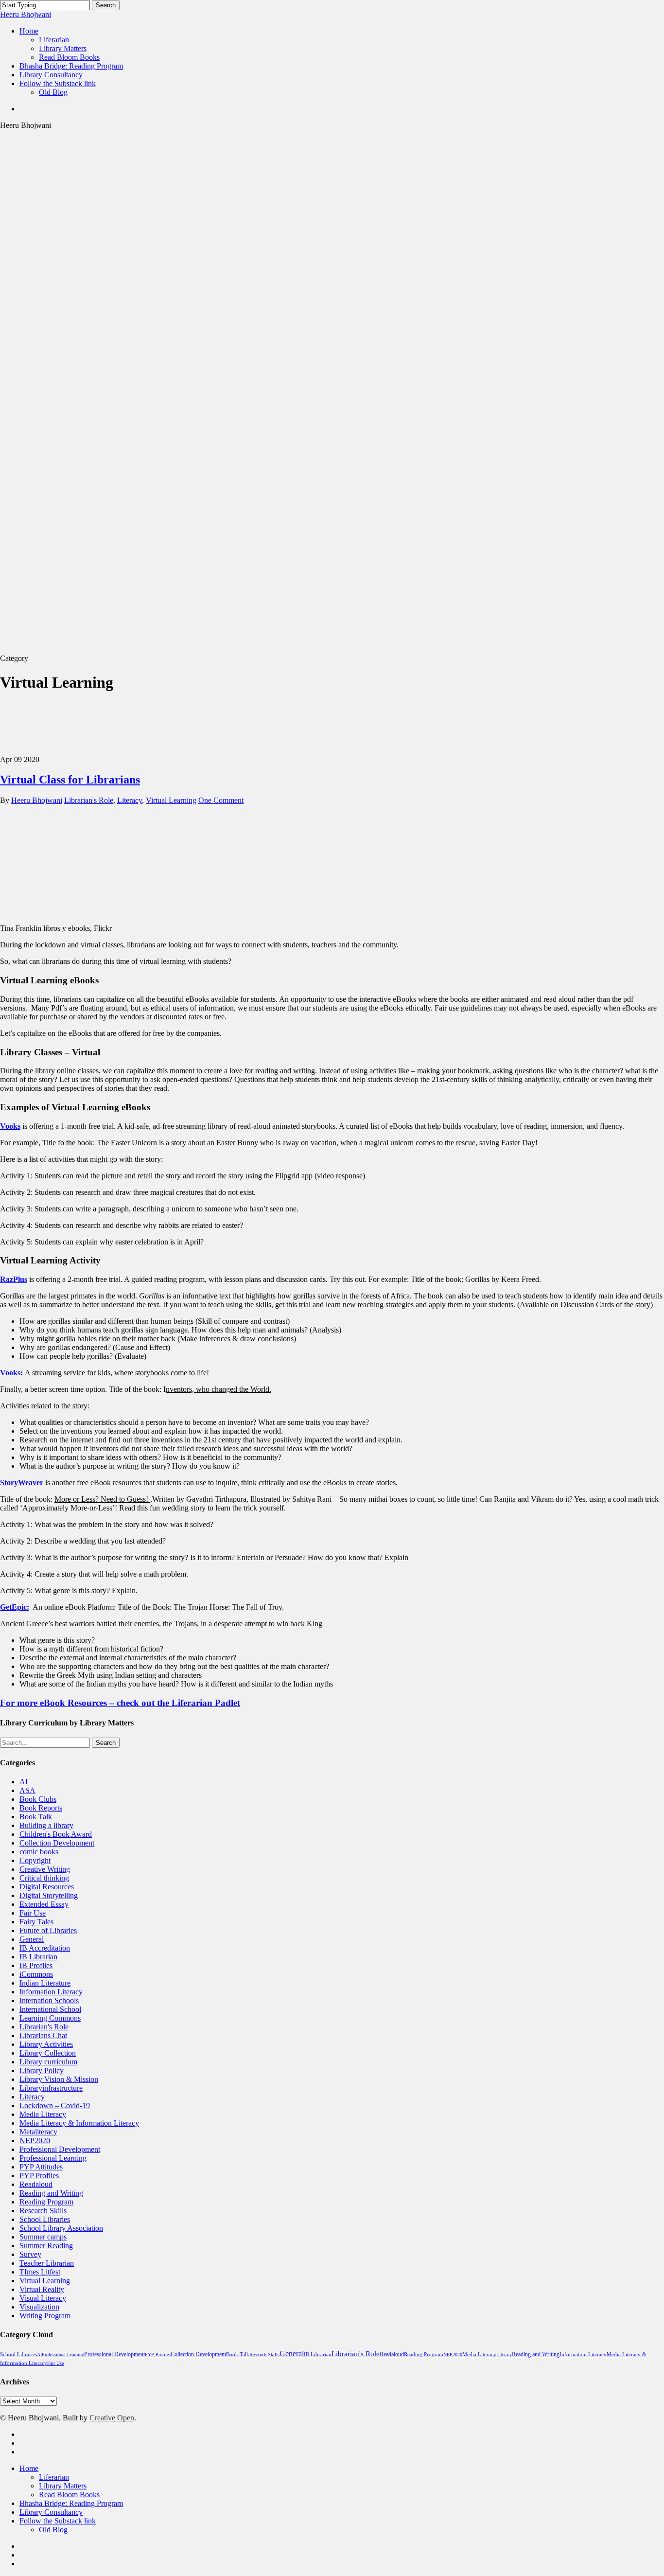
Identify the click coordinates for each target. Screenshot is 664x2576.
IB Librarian (38, 1957)
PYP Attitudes (41, 2167)
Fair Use (33, 1913)
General (32, 1939)
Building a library (46, 1825)
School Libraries (45, 2219)
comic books (39, 1852)
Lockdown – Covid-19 (55, 2105)
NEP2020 (35, 2141)
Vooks (10, 1126)
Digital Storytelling (49, 1895)
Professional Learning (53, 2158)
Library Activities (46, 2044)
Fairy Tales (36, 1922)
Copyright (35, 1860)
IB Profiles (36, 1965)
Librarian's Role (89, 800)
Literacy (130, 800)
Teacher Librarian (47, 2263)
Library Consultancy (51, 2512)
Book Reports (41, 1808)
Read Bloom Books (69, 2495)
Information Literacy (51, 1992)
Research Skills (43, 2211)
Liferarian (54, 2477)
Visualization (39, 2307)
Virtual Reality (42, 2289)
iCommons (36, 1974)
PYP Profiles (39, 2176)
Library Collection (48, 2053)
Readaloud (36, 2184)
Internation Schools (49, 2000)
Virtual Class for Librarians (70, 780)
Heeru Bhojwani (26, 14)
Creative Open (112, 2418)
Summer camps (43, 2237)
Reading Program (46, 2202)
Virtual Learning (171, 800)
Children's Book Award (56, 1834)
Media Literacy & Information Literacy (79, 2123)
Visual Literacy (43, 2298)
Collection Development (57, 1843)
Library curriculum (48, 2062)
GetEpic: (15, 1607)
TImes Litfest (40, 2272)
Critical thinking (44, 1878)
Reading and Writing (51, 2193)
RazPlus (14, 1279)
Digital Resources (47, 1887)
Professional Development (60, 2149)
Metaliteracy (38, 2132)
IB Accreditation (45, 1948)
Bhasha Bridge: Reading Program (71, 2503)
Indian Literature (45, 1983)
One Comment (221, 800)
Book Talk (36, 1817)
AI (24, 1782)
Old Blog (53, 2530)
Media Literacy (43, 2114)
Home (29, 2468)
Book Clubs (38, 1799)
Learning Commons (50, 2018)
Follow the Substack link (58, 2521)
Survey (30, 2254)
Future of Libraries (48, 1930)
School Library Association (61, 2228)
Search (106, 5)
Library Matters (63, 2486)
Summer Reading (46, 2246)
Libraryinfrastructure (51, 2088)
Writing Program (45, 2316)
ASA (27, 1790)
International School (50, 2009)
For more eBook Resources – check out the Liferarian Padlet (120, 1703)
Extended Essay (44, 1904)
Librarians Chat (43, 2035)
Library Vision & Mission (59, 2079)
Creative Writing (45, 1869)
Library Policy (42, 2070)
